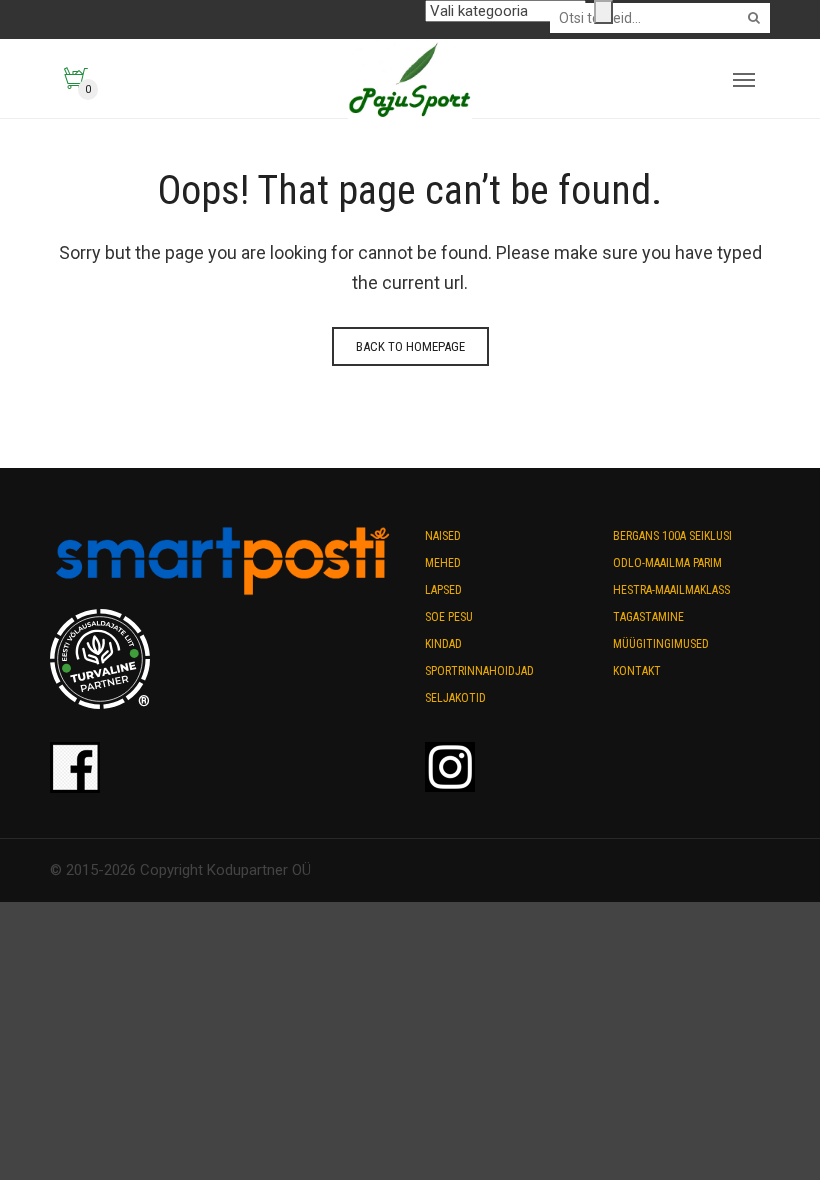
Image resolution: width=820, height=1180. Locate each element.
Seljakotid (455, 698)
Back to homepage (410, 346)
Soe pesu (449, 617)
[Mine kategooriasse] (603, 12)
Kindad (443, 644)
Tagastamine (648, 617)
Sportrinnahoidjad (479, 671)
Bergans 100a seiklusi (672, 536)
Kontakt (637, 671)
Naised (443, 536)
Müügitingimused (661, 644)
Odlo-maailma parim (667, 563)
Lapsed (443, 590)
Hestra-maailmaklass (671, 590)
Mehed (443, 563)
